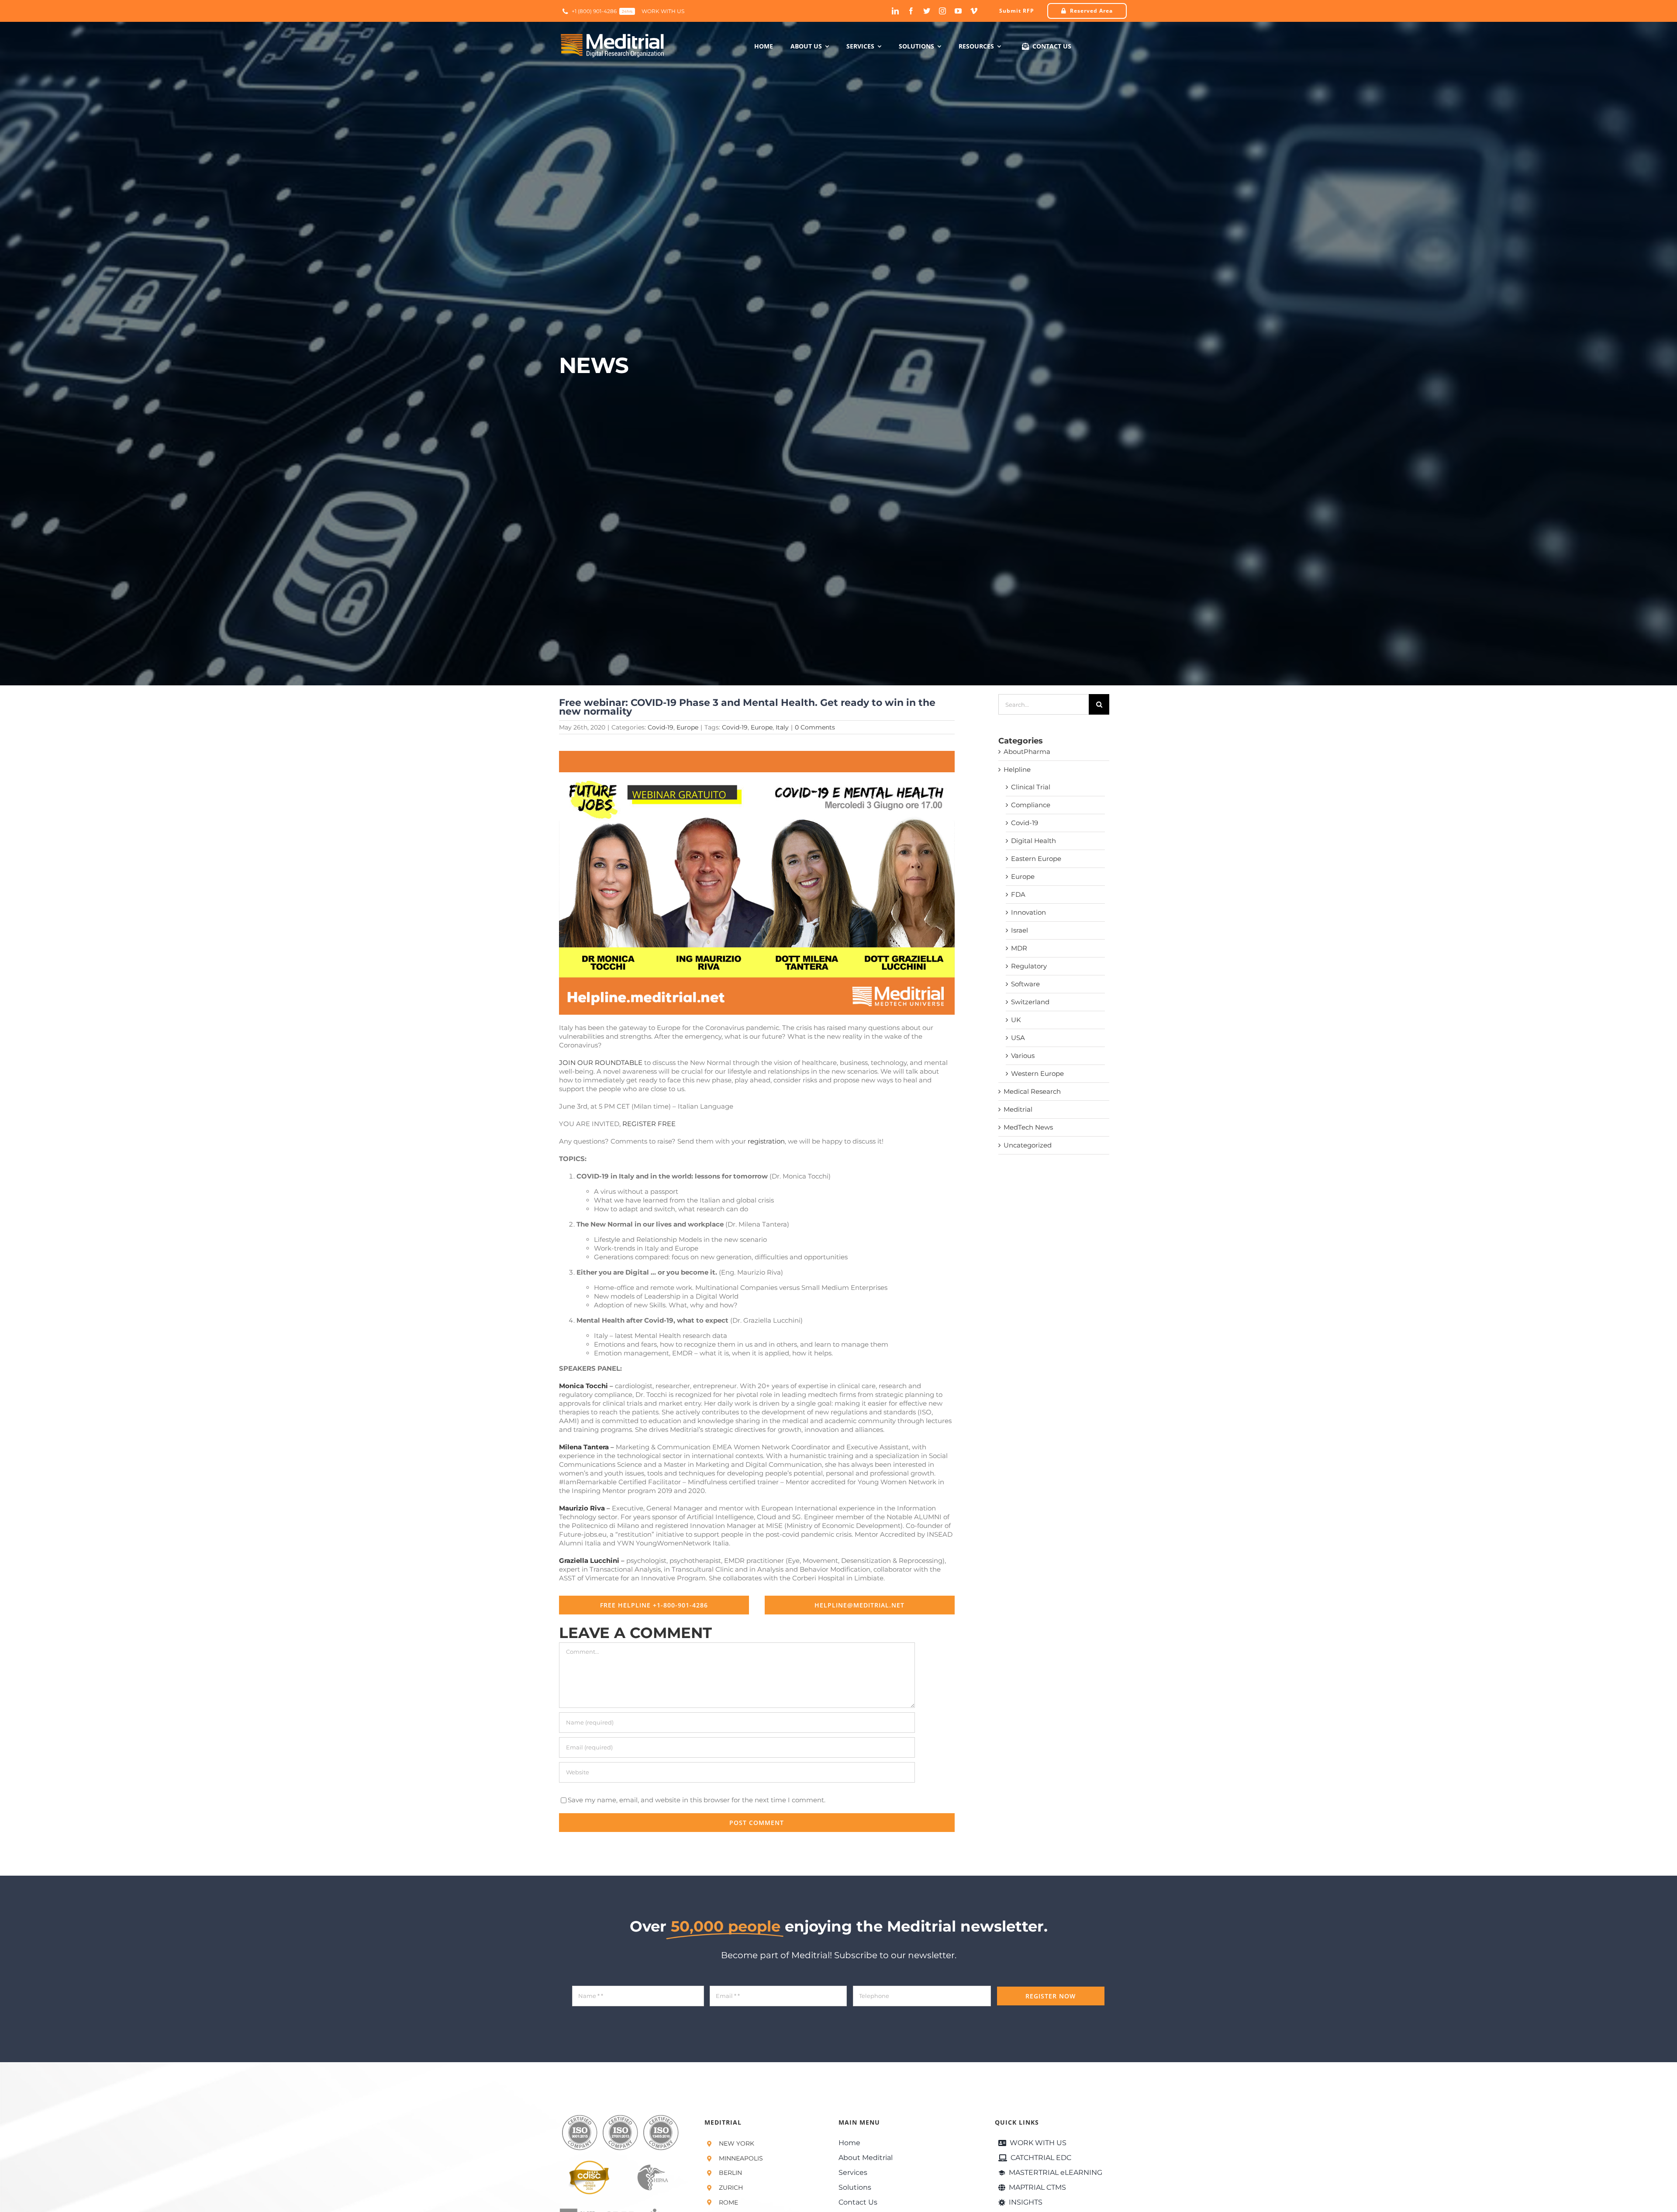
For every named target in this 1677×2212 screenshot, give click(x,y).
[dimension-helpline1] (757, 754)
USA (1018, 1038)
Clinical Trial (1031, 787)
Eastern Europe (1036, 859)
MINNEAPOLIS (741, 2158)
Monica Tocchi (583, 1386)
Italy (782, 727)
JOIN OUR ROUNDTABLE (601, 1063)
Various (1023, 1056)
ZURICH (731, 2188)
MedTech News (1028, 1127)
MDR (1019, 948)
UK (1016, 1020)
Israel (1020, 930)
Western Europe (1037, 1073)
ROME (728, 2202)
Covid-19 (661, 727)
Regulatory (1029, 966)
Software (1025, 984)
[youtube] (958, 11)
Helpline (1017, 769)
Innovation (1028, 912)
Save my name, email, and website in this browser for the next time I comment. (697, 1800)
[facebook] (911, 11)
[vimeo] (974, 11)
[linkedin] (895, 11)
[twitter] (927, 11)
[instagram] (942, 11)
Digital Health (1033, 841)
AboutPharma (1027, 752)
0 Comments (815, 727)
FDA (1018, 894)
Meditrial (1018, 1109)
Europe (687, 727)
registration (766, 1141)
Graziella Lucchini (589, 1560)
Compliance (1031, 805)
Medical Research (1032, 1091)
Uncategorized (1028, 1145)
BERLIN (730, 2173)
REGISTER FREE (649, 1124)
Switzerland (1030, 1002)
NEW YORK (737, 2143)
